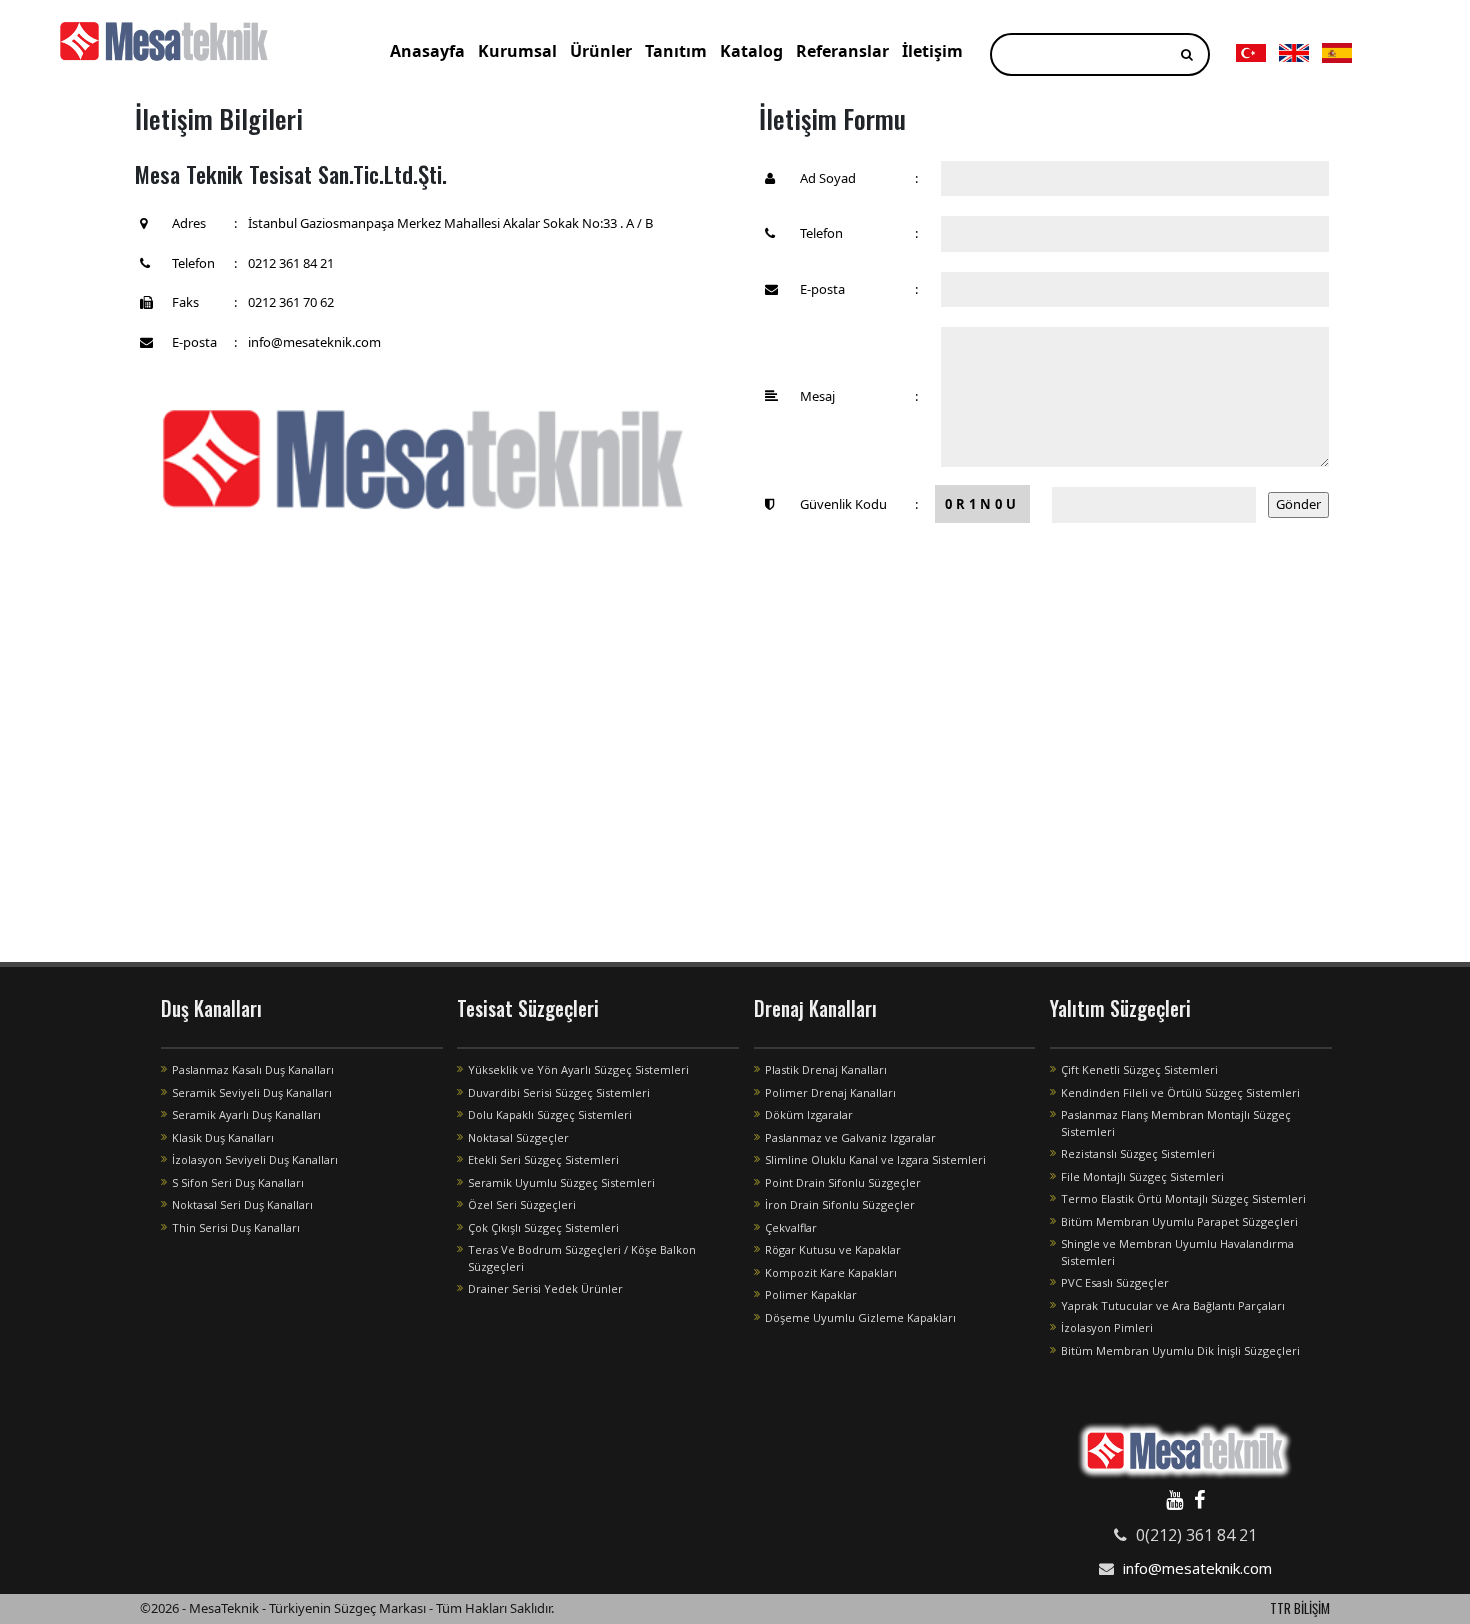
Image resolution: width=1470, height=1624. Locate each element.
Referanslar (842, 51)
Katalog (751, 51)
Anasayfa (427, 51)
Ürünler (601, 51)
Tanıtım (676, 51)
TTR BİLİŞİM (1300, 1608)
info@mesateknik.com (1197, 1568)
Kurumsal (517, 51)
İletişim (932, 51)
